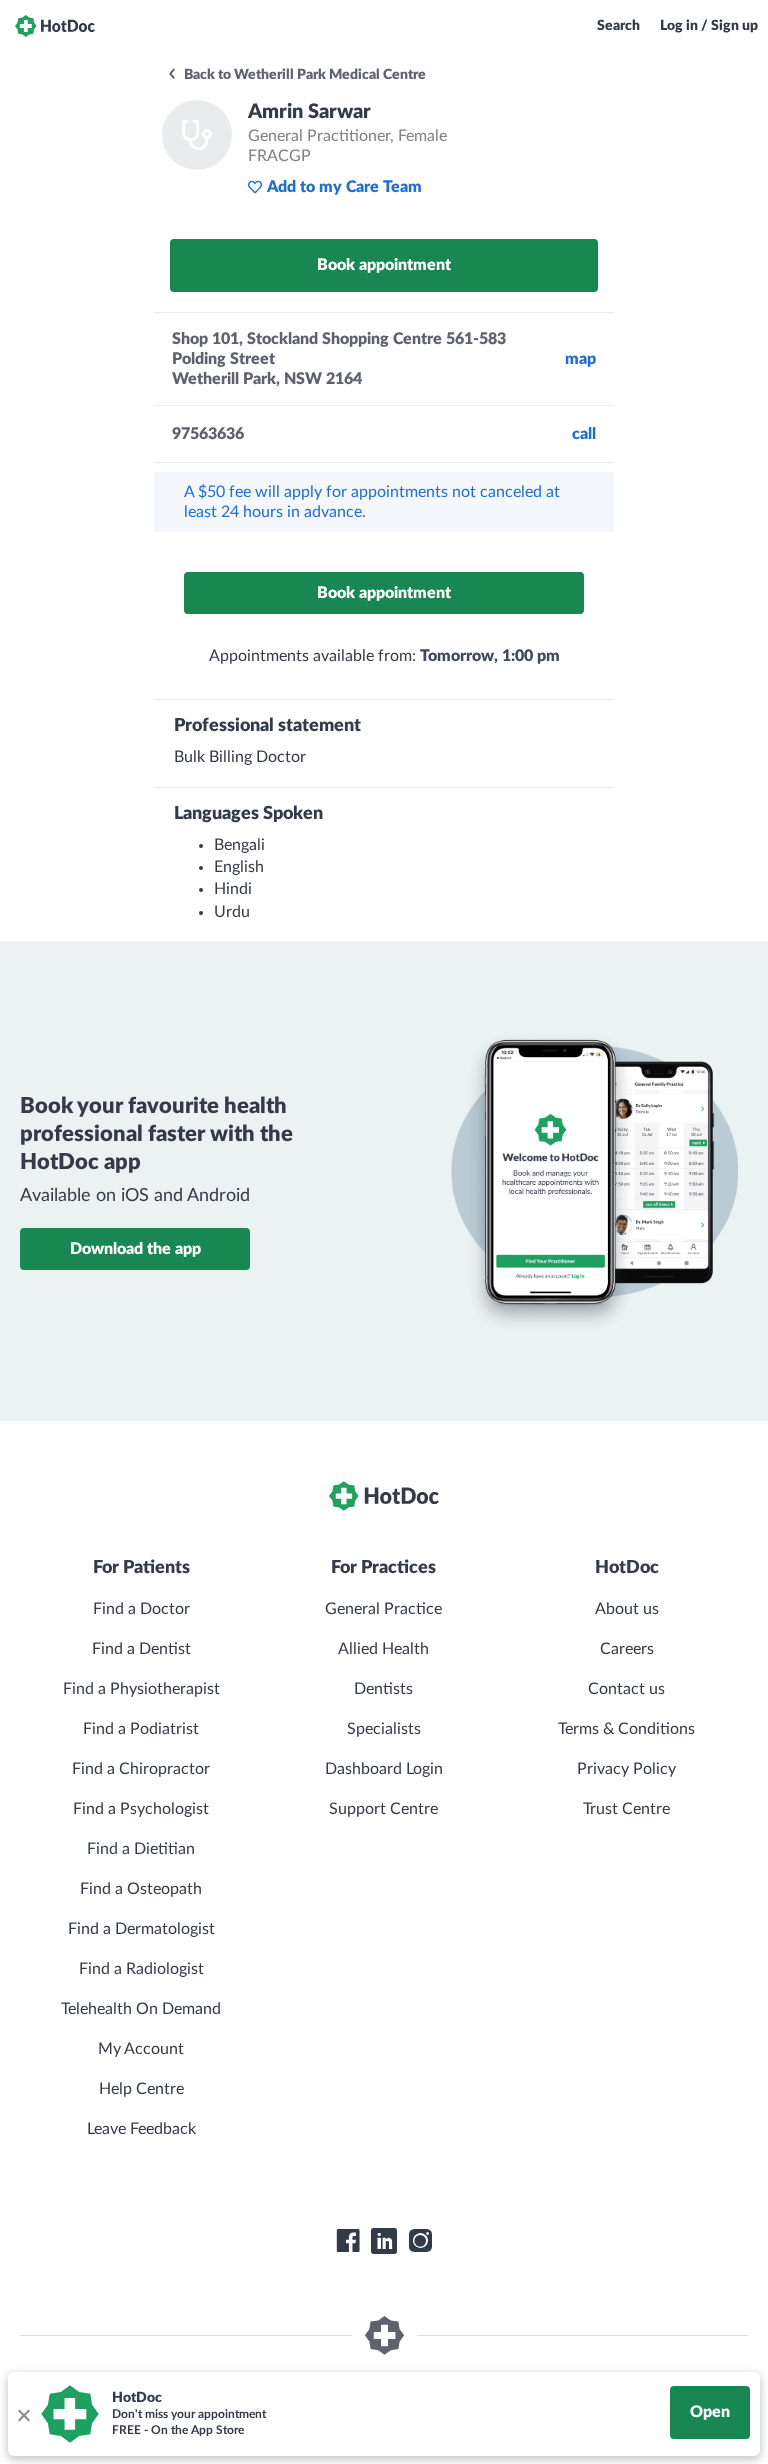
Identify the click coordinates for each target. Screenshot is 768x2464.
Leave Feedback (141, 2129)
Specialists (384, 1729)
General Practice (383, 1609)
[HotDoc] (55, 26)
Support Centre (383, 1809)
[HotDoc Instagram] (420, 2241)
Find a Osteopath (141, 1889)
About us (627, 1609)
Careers (627, 1649)
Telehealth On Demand (141, 2009)
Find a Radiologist (141, 1969)
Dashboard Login (384, 1769)
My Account (141, 2049)
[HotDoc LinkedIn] (384, 2241)
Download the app (135, 1249)
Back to (303, 75)
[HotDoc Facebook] (348, 2241)
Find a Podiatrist (141, 1729)
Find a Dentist (141, 1649)
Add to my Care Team (344, 187)
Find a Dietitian (141, 1849)
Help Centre (141, 2089)
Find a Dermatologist (141, 1929)
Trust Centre (626, 1809)
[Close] (23, 2414)
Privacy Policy (626, 1769)
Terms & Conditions (626, 1729)
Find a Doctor (141, 1609)
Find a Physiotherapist (141, 1689)
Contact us (626, 1689)
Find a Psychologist (141, 1809)
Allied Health (383, 1649)
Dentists (383, 1689)
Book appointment (384, 265)
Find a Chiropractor (141, 1769)
